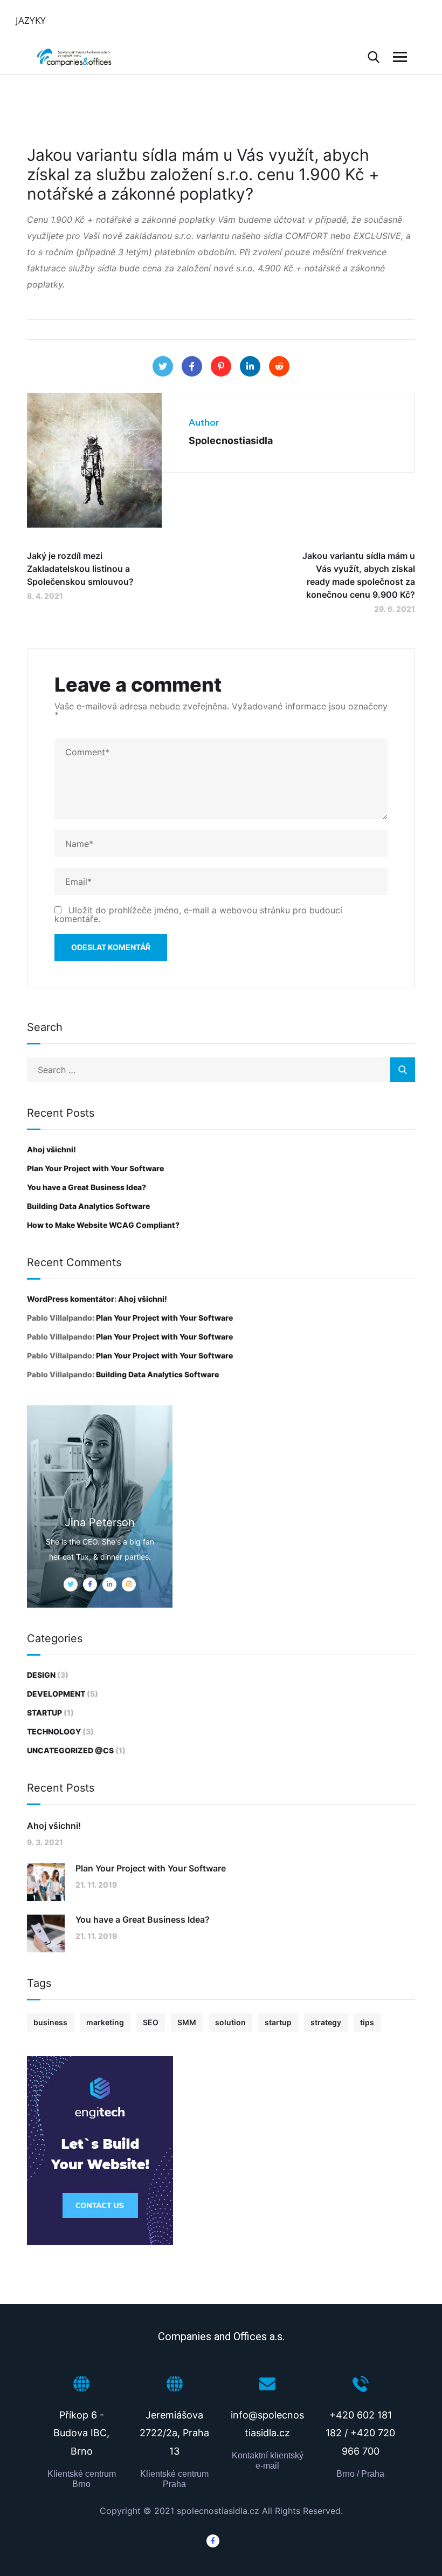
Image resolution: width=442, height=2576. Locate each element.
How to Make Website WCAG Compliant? (103, 1225)
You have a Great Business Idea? (87, 1187)
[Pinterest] (221, 366)
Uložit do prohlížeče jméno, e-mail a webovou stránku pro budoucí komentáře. (198, 914)
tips (367, 2022)
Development (56, 1694)
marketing (105, 2022)
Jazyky (31, 20)
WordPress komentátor (71, 1299)
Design (41, 1675)
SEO (151, 2022)
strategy (326, 2022)
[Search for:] (221, 1070)
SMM (187, 2022)
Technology (54, 1731)
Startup (44, 1713)
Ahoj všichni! (51, 1149)
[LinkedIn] (250, 366)
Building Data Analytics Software (88, 1206)
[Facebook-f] (213, 2541)
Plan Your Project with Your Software (95, 1168)
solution (230, 2022)
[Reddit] (279, 366)
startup (278, 2022)
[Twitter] (163, 366)
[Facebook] (192, 366)
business (50, 2022)
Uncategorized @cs (70, 1750)
